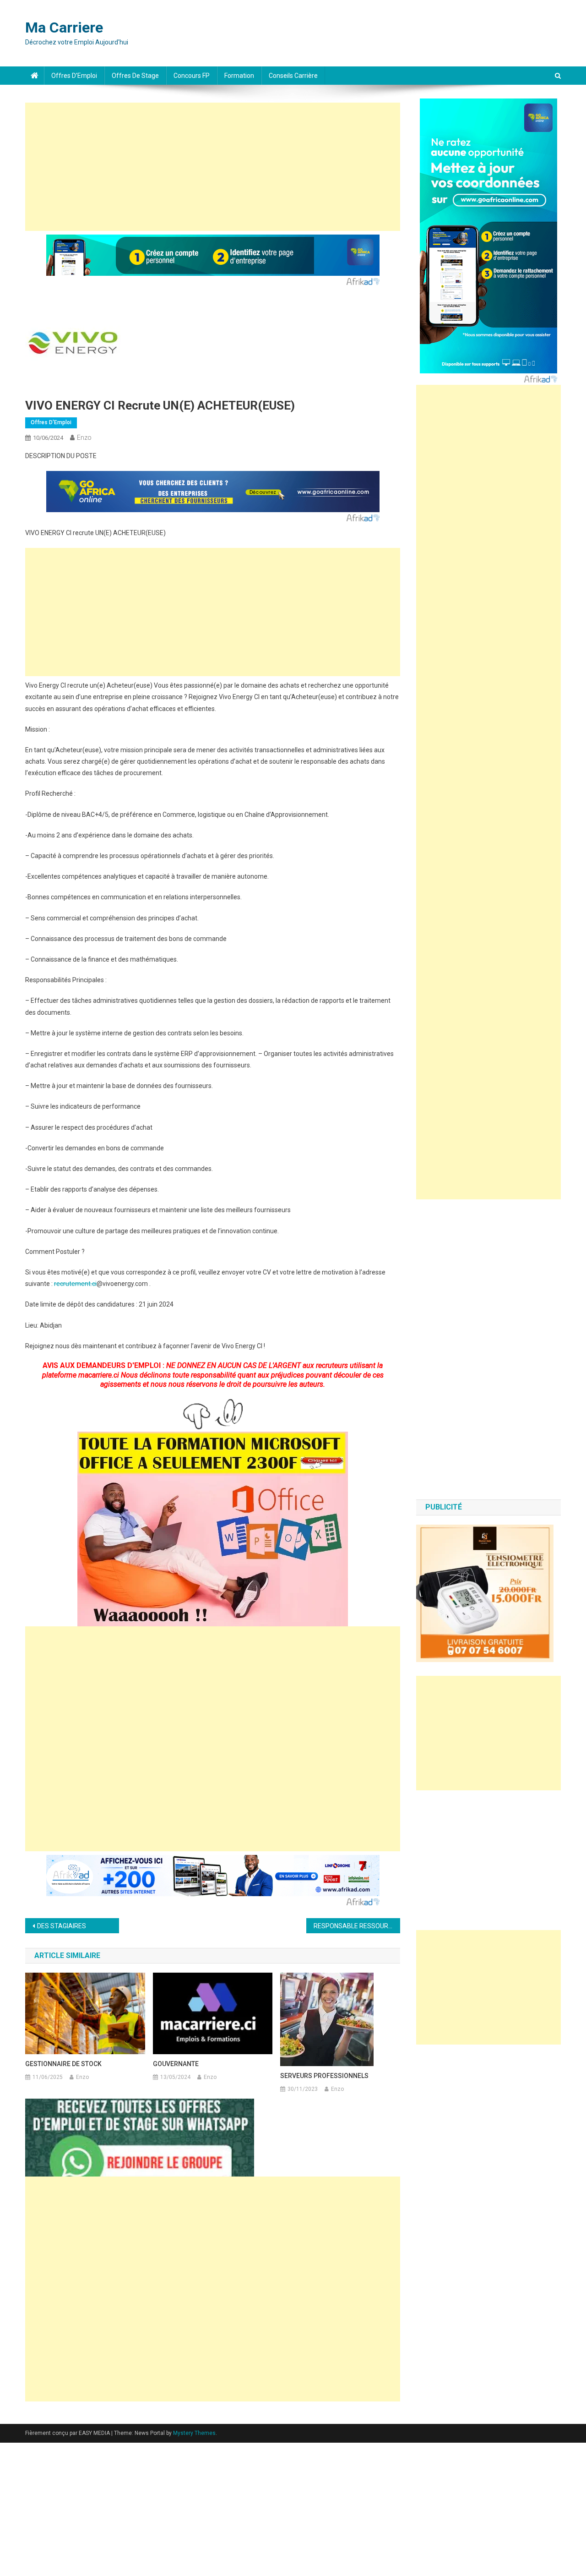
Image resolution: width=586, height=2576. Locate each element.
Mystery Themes (194, 2433)
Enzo (84, 438)
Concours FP (192, 76)
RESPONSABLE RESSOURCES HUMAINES (357, 1926)
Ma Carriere (64, 27)
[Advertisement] (213, 167)
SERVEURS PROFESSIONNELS (324, 2076)
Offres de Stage (135, 76)
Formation (239, 76)
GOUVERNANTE (176, 2064)
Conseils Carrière (293, 76)
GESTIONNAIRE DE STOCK (63, 2064)
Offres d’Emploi (74, 76)
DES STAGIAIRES (62, 1926)
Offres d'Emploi (51, 422)
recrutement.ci (75, 1284)
